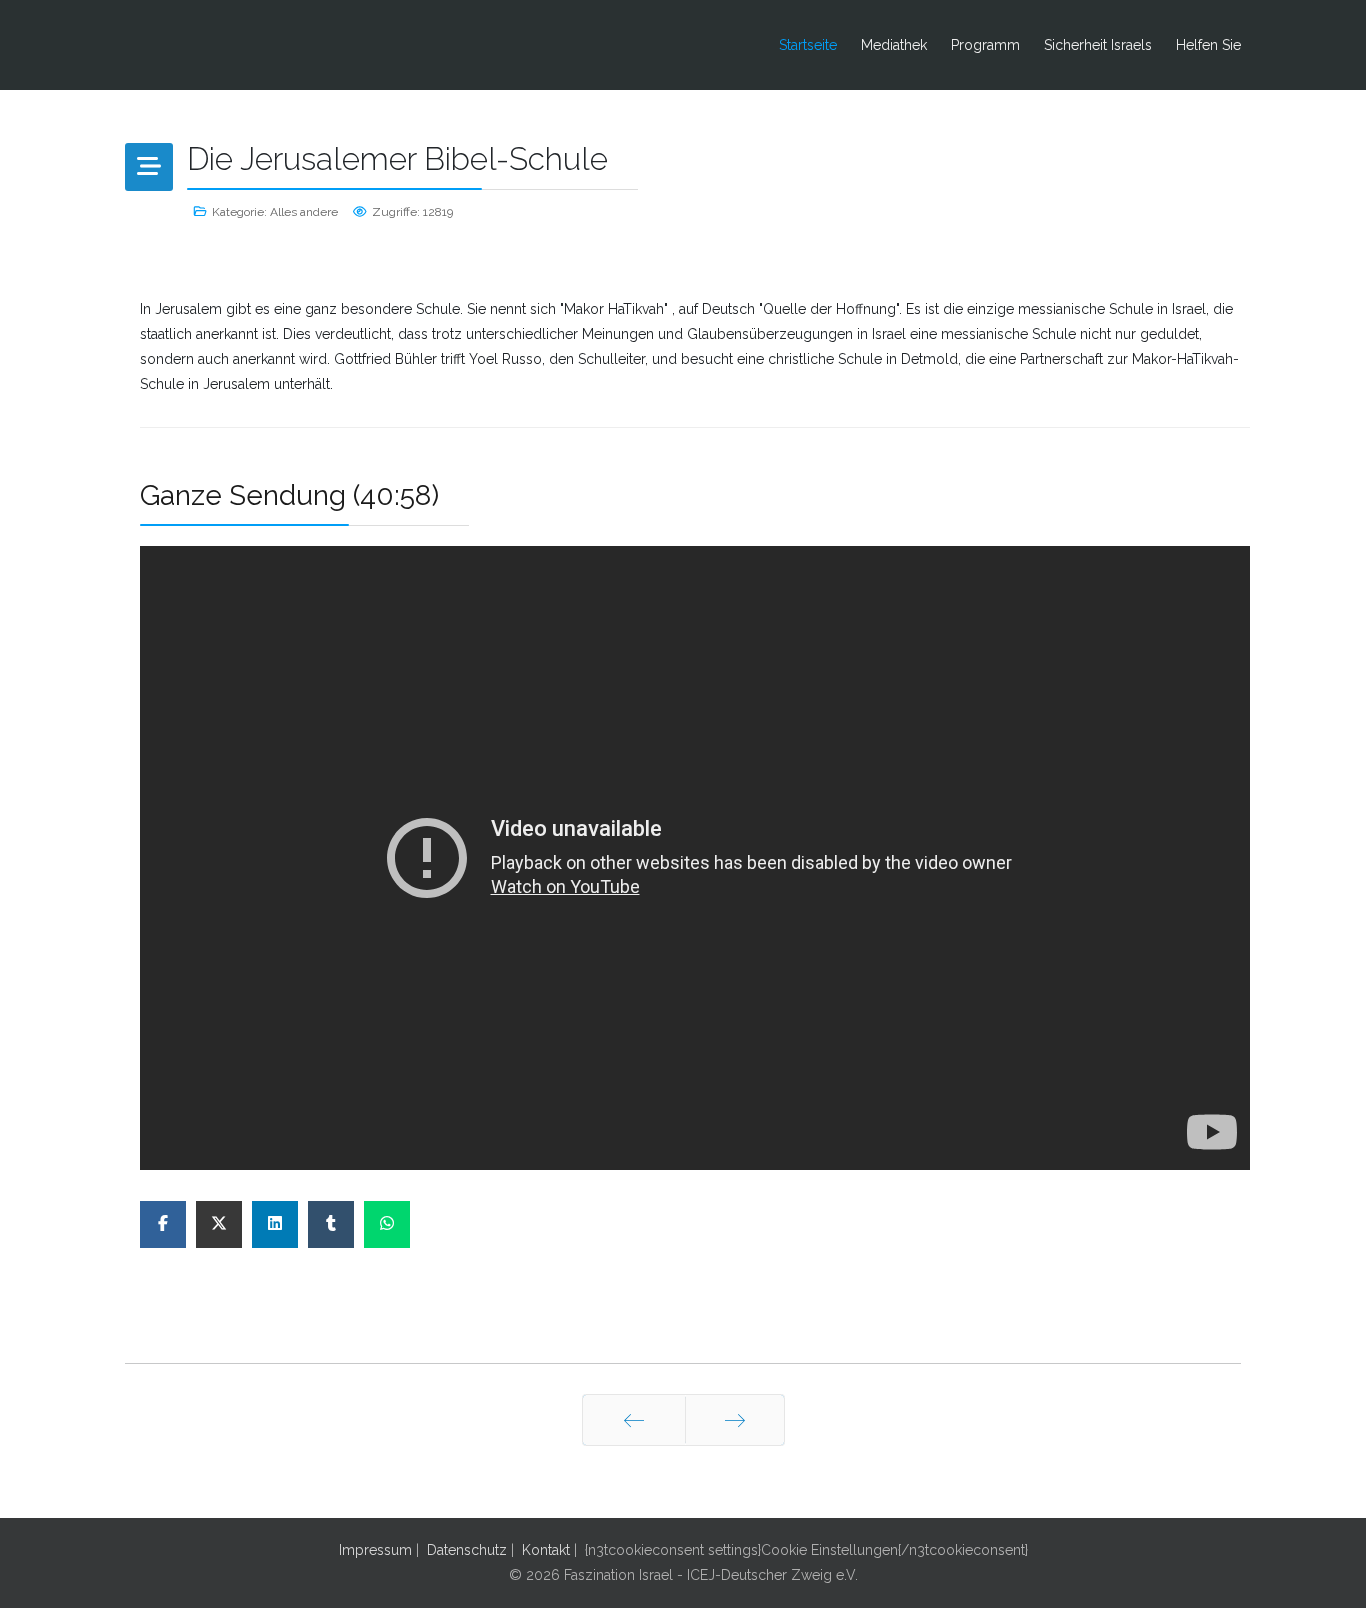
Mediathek (894, 45)
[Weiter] (735, 1420)
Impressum (375, 1550)
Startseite (808, 45)
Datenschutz (467, 1550)
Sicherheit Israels (1098, 45)
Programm (985, 45)
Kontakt (546, 1550)
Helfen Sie (1208, 45)
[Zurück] (634, 1420)
